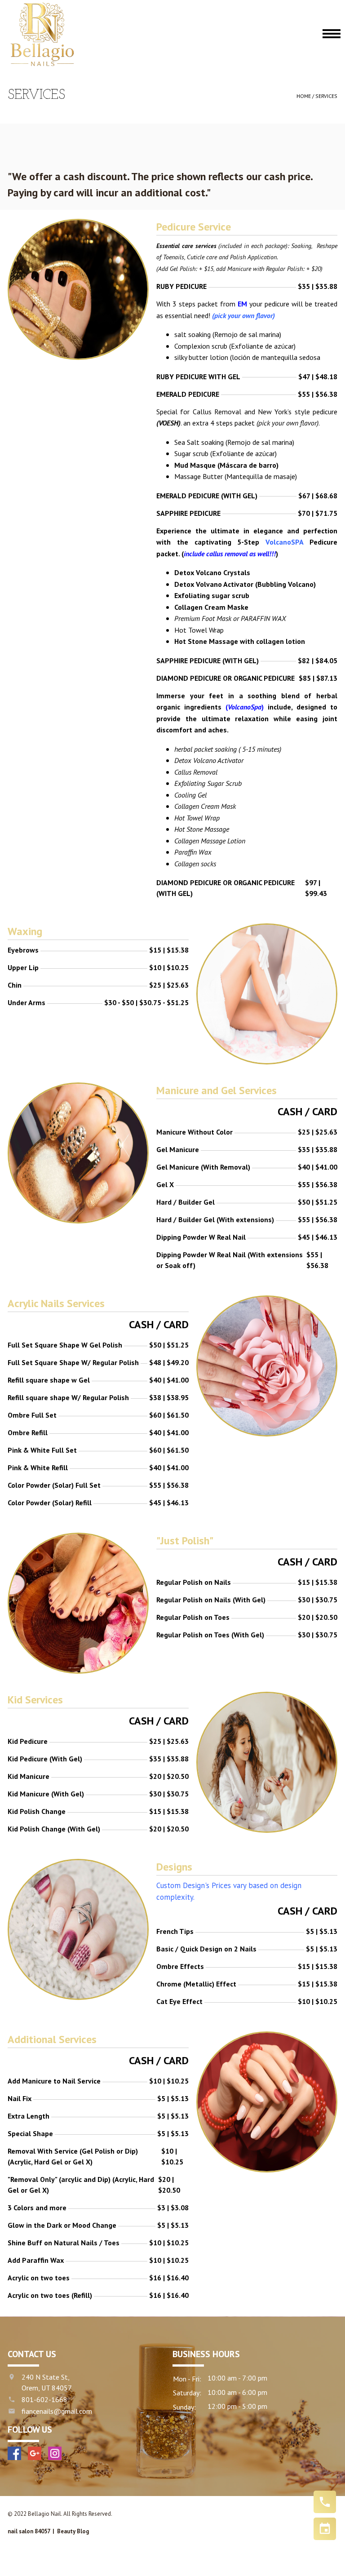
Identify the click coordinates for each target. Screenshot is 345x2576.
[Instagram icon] (55, 2453)
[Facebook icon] (14, 2453)
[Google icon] (35, 2453)
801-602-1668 (44, 2399)
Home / (306, 96)
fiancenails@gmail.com (57, 2411)
